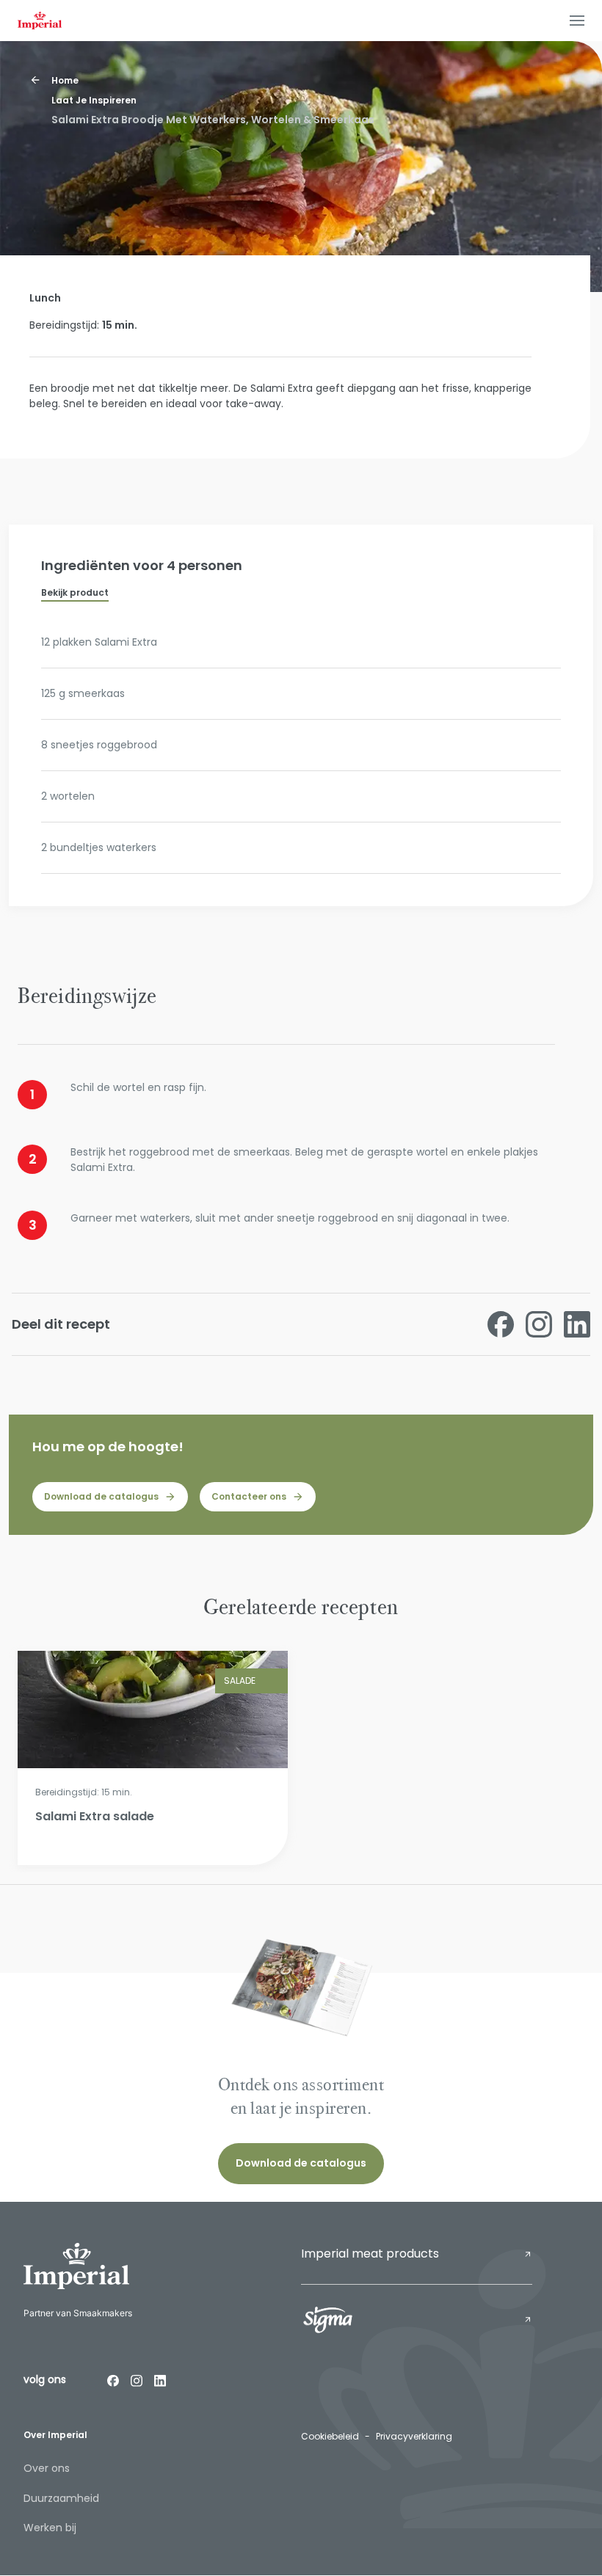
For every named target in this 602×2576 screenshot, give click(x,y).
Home (65, 80)
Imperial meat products (370, 2254)
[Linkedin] (160, 2380)
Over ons (47, 2468)
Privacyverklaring (414, 2436)
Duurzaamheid (61, 2498)
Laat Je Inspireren (94, 100)
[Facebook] (113, 2380)
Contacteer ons (249, 1496)
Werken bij (50, 2528)
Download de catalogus (101, 1496)
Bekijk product (75, 592)
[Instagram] (137, 2380)
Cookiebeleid (330, 2436)
